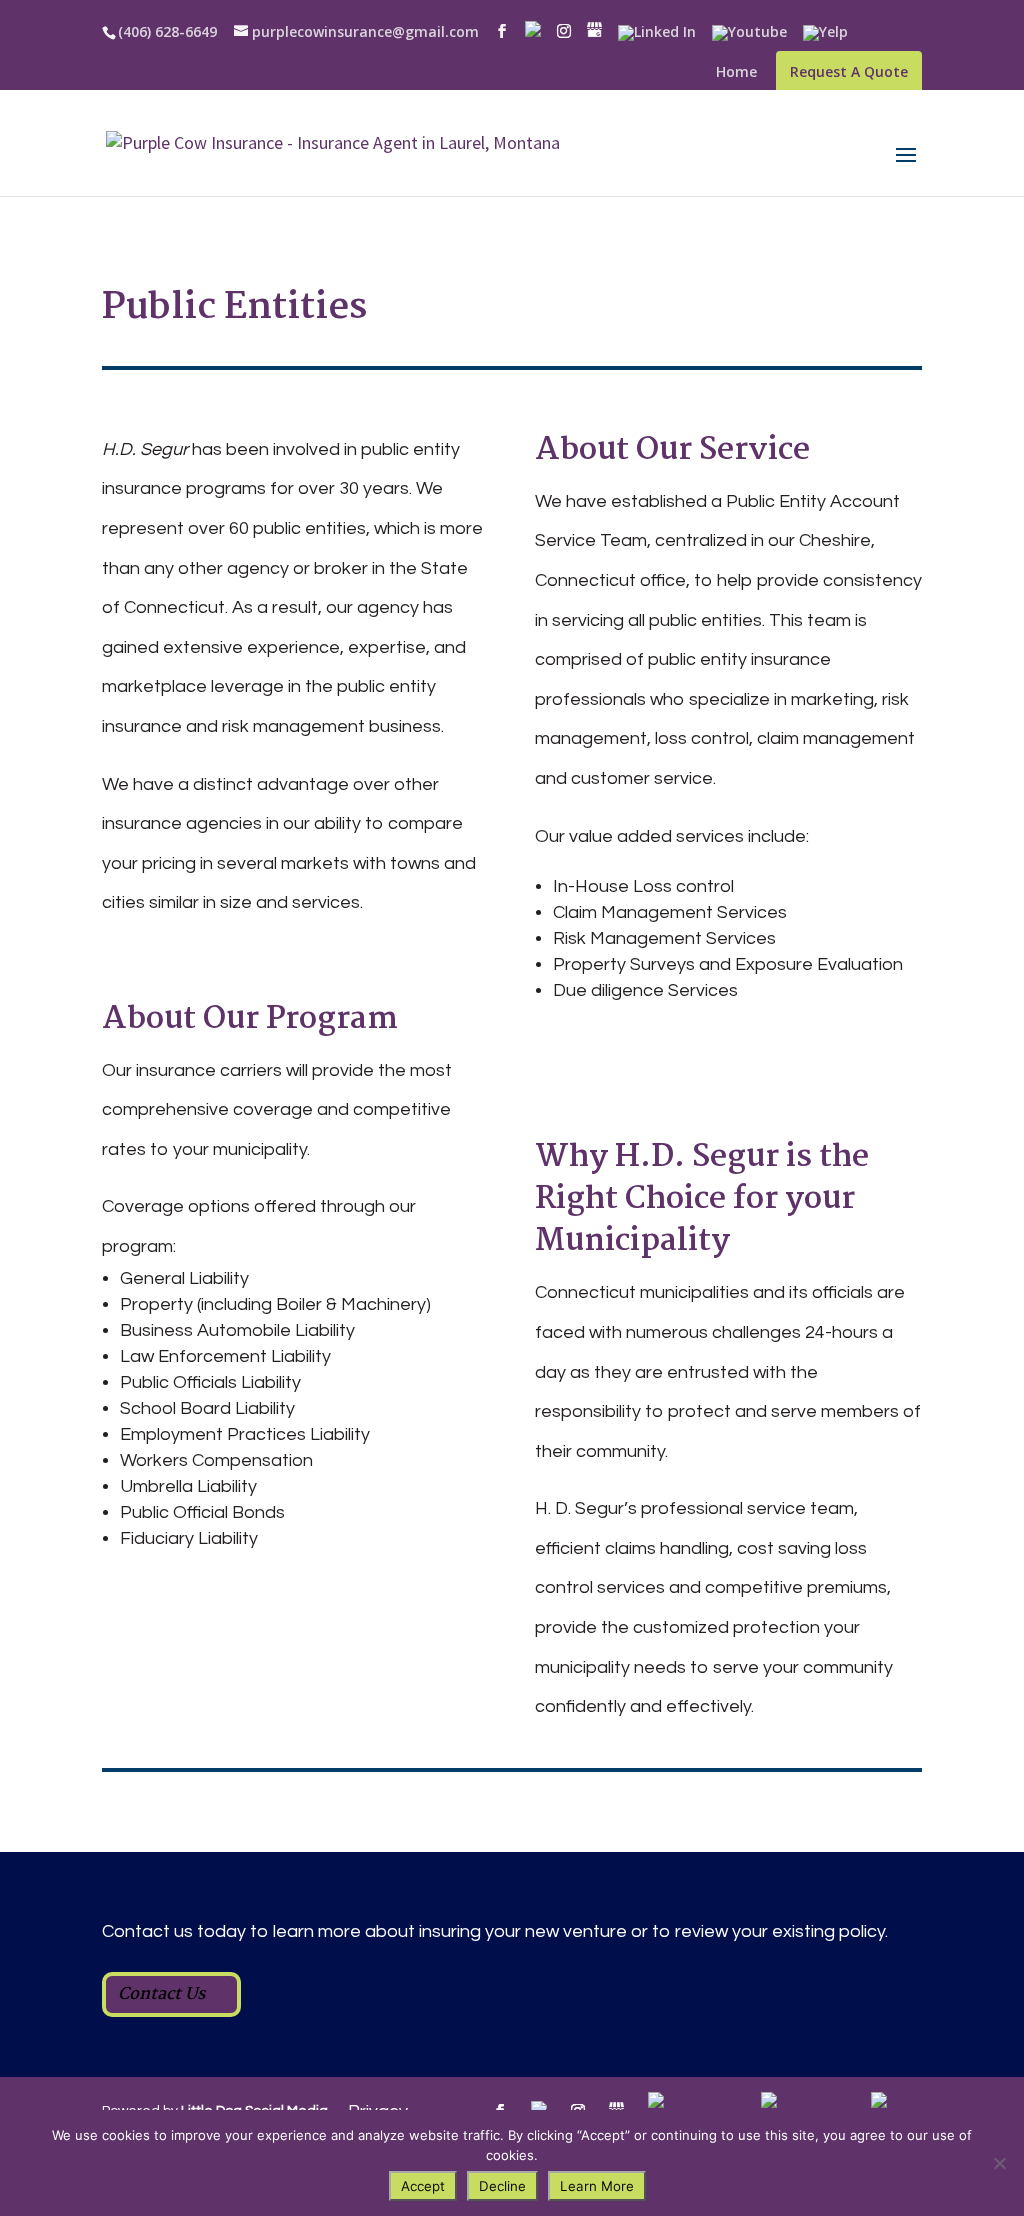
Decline (502, 2186)
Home (736, 73)
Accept (423, 2186)
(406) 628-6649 (167, 31)
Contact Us (161, 1994)
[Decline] (999, 2163)
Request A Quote (849, 71)
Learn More (597, 2186)
